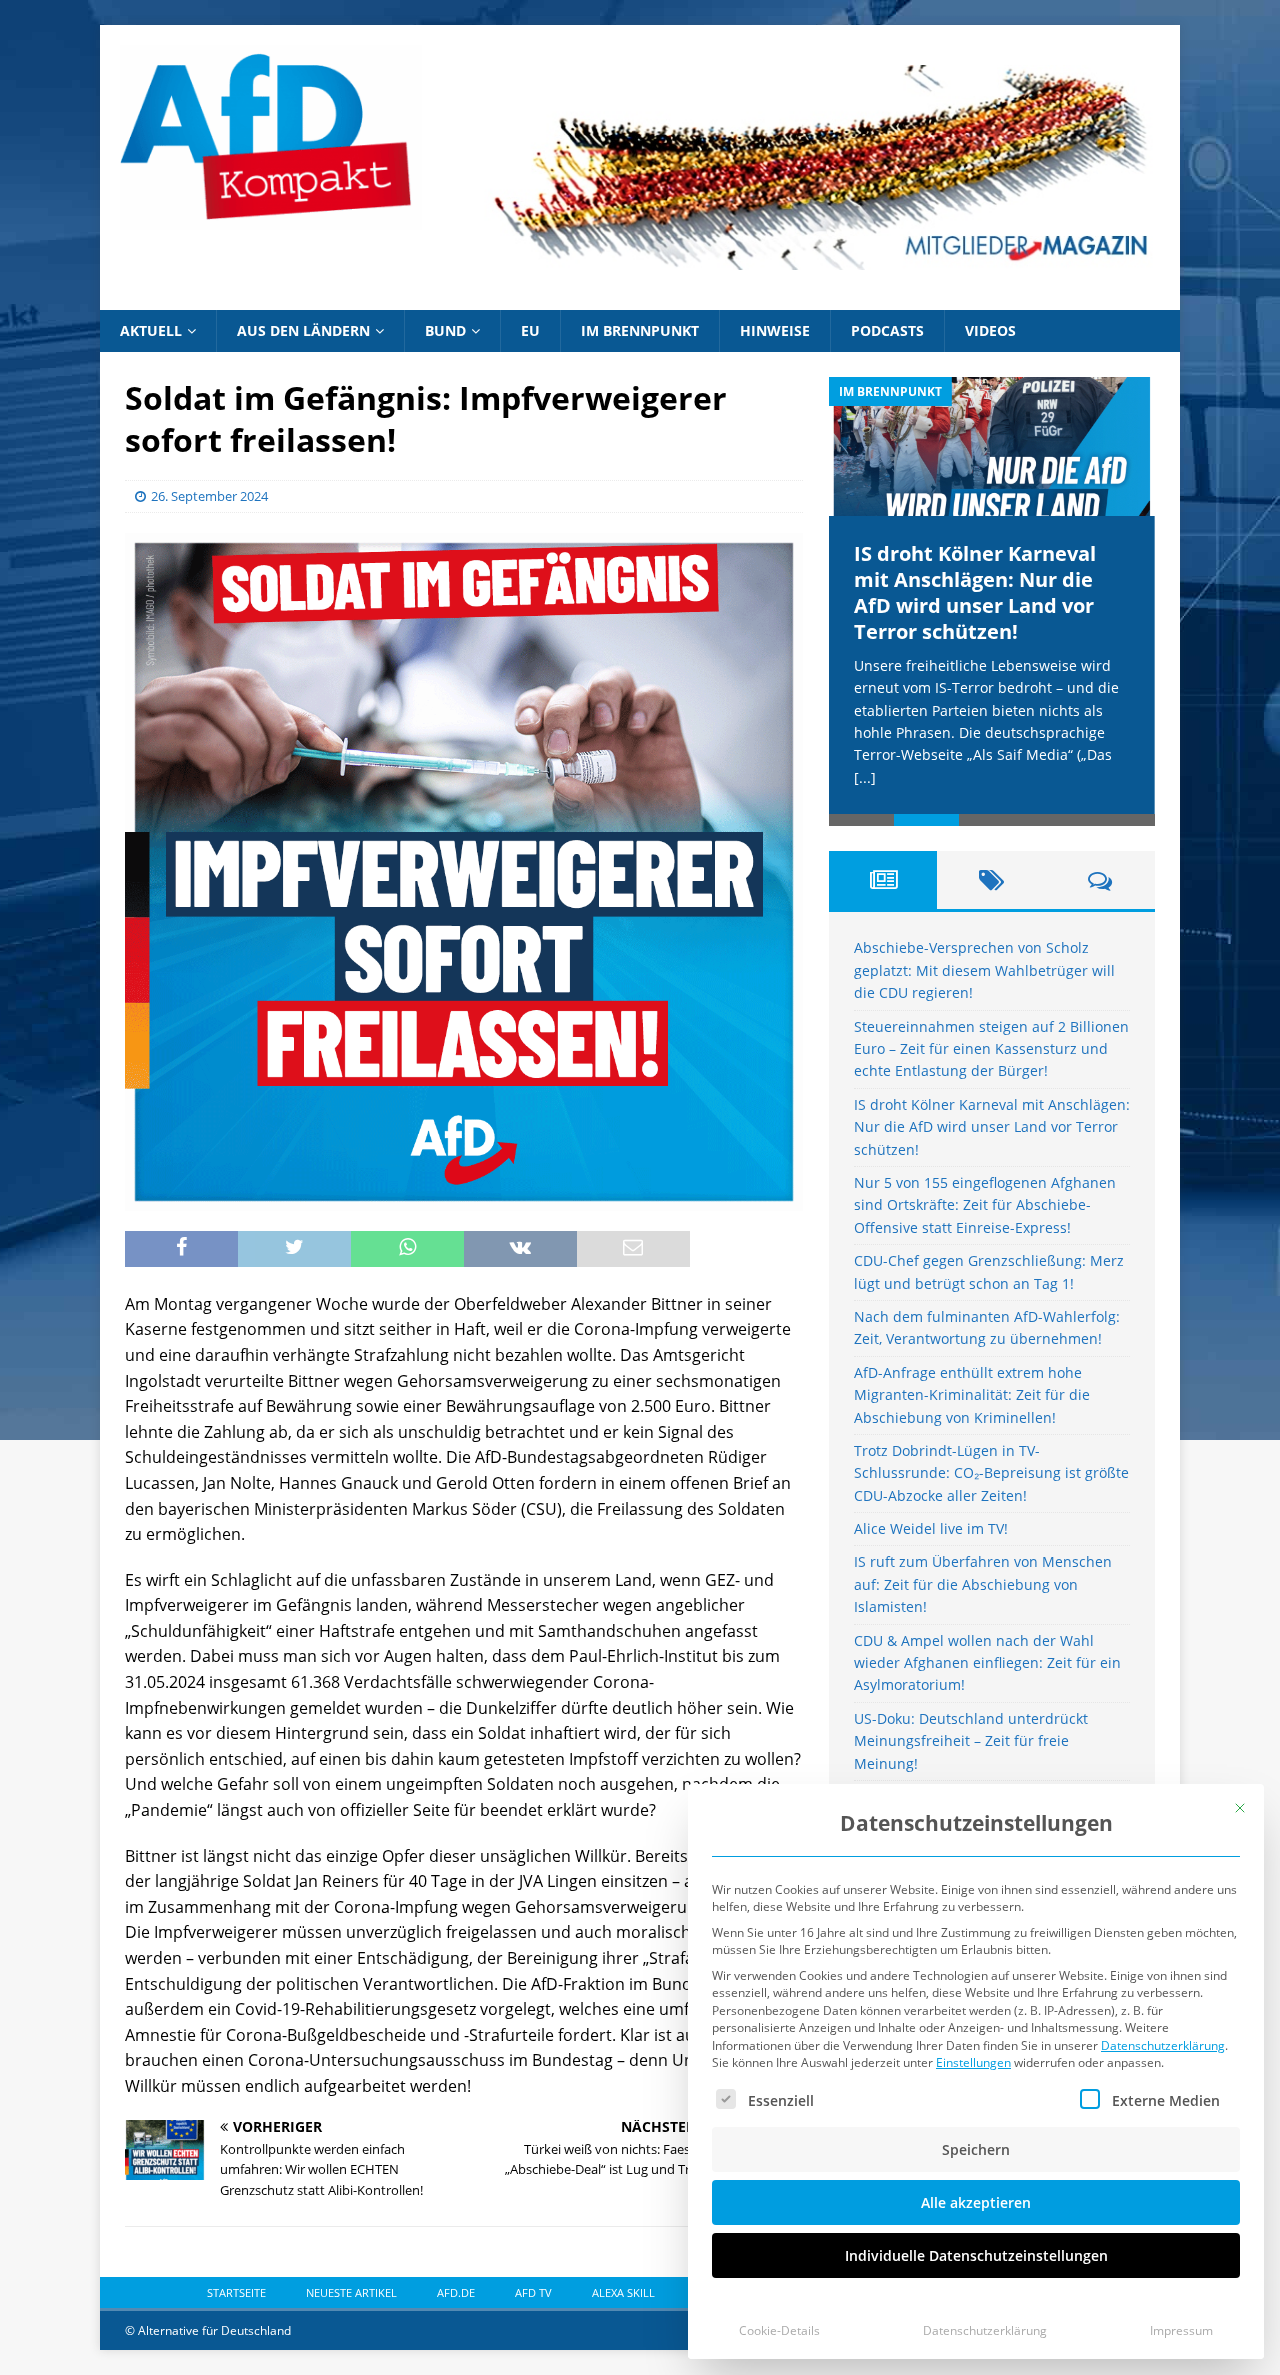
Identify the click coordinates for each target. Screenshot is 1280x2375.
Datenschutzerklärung (1163, 2045)
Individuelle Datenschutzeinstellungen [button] (976, 2255)
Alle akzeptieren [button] (976, 2202)
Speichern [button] (976, 2149)
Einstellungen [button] (973, 2062)
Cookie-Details (779, 2330)
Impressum (1181, 2330)
